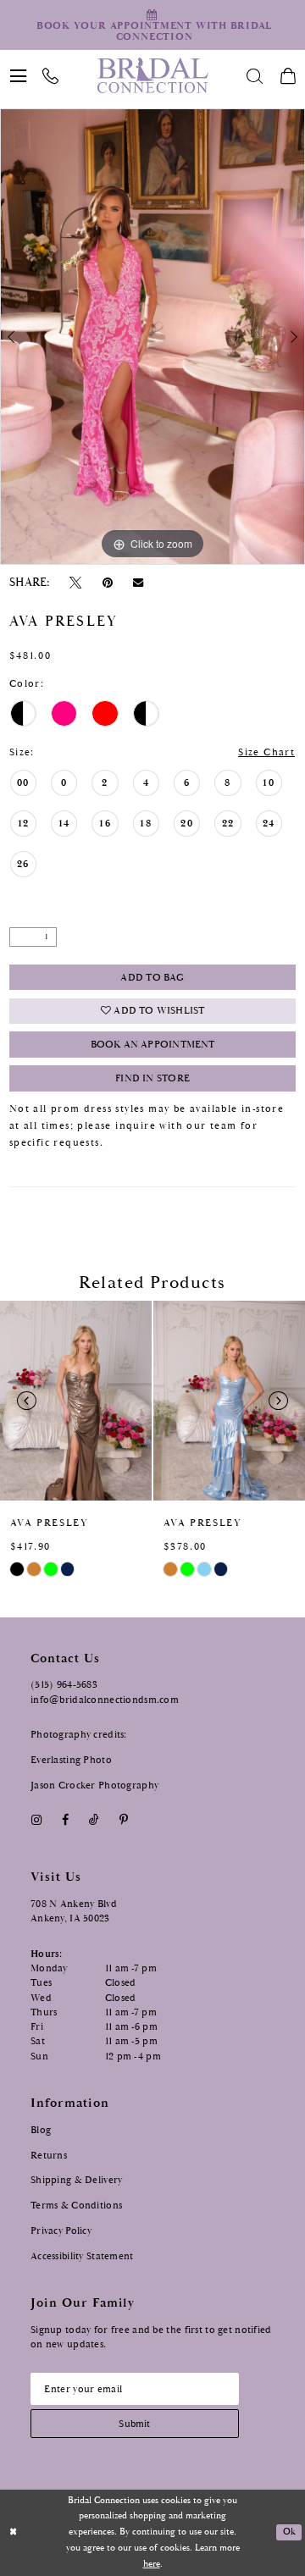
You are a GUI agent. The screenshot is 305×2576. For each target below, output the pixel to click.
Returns (49, 2155)
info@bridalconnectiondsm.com (105, 1700)
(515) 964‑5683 (64, 1684)
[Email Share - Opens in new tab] (138, 582)
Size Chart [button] (266, 752)
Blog (41, 2130)
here (152, 2564)
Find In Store (152, 1078)
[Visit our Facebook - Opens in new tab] (65, 1821)
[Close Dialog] (14, 2533)
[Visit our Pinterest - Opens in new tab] (124, 1821)
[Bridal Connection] (152, 75)
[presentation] (76, 1401)
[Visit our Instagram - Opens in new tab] (36, 1821)
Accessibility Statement (82, 2256)
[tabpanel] (152, 337)
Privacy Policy (61, 2231)
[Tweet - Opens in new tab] (76, 583)
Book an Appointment (153, 1045)
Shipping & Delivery (76, 2180)
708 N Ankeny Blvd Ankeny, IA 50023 (74, 1911)
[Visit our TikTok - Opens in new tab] (94, 1821)
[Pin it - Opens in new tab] (107, 583)
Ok (289, 2532)
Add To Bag (152, 978)
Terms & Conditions (76, 2205)
